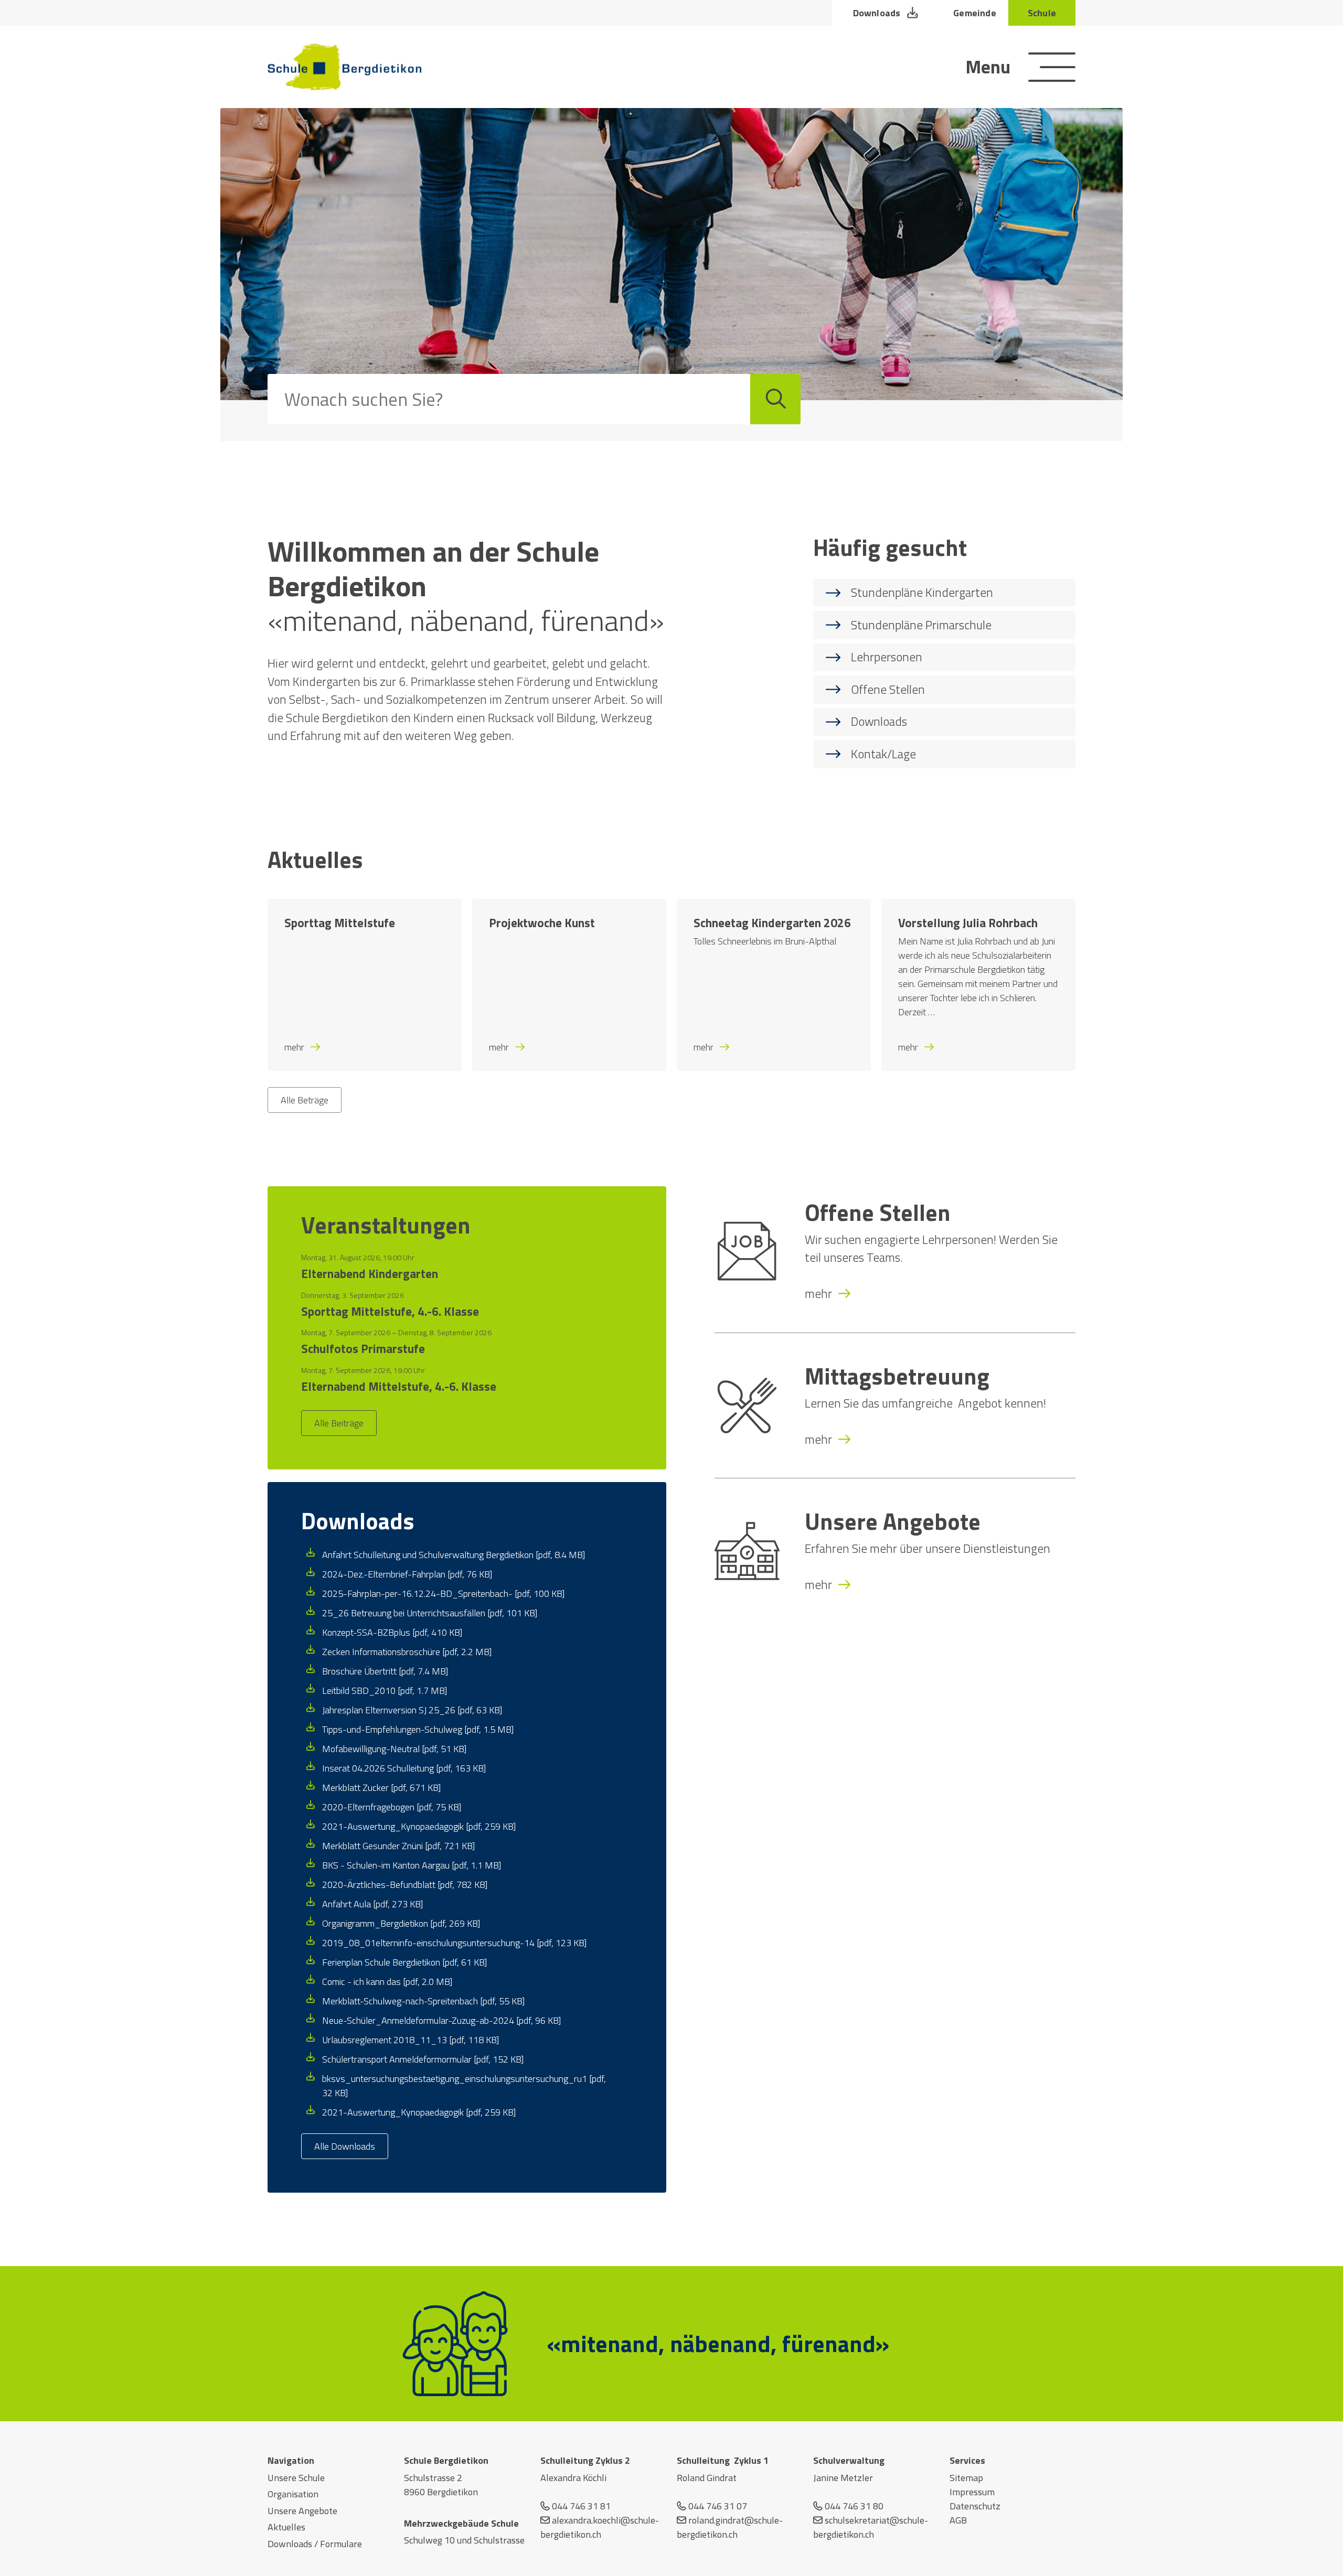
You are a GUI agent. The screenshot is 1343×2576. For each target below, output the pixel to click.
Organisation (293, 2494)
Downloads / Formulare (315, 2544)
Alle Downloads (345, 2146)
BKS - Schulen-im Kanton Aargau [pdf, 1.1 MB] (412, 1865)
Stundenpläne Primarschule (921, 625)
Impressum (972, 2492)
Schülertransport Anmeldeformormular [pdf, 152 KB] (423, 2059)
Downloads (877, 13)
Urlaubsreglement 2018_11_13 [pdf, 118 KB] (411, 2040)
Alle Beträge (305, 1100)
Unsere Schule (296, 2478)
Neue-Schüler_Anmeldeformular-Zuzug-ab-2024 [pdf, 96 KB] (441, 2020)
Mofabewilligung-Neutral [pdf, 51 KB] (394, 1749)
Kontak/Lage (883, 754)
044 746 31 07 (718, 2506)
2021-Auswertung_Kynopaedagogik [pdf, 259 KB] (419, 1826)
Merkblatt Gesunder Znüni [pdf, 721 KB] (398, 1846)
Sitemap (966, 2478)
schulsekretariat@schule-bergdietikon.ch (871, 2527)
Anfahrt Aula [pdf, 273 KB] (372, 1904)
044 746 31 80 (854, 2506)
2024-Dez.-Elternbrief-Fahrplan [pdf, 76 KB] (407, 1574)
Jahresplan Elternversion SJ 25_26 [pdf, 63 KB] (412, 1710)
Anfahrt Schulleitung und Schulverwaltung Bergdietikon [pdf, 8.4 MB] (454, 1555)
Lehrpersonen (887, 657)
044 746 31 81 (581, 2506)
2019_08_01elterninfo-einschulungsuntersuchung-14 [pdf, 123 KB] (454, 1943)
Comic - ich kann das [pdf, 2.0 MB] (387, 1982)
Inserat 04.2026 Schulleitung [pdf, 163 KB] (404, 1768)
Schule (1042, 13)
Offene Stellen (888, 689)
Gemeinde (974, 13)
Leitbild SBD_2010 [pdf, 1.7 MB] (385, 1690)
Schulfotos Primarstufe (363, 1349)
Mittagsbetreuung (897, 1376)
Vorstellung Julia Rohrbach (968, 923)
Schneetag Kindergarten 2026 (772, 923)
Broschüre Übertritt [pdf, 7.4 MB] (385, 1671)
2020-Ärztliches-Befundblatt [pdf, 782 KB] (405, 1885)
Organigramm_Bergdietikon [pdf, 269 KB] (401, 1923)
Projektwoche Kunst (542, 923)
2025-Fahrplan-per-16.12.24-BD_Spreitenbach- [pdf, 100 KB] (443, 1593)
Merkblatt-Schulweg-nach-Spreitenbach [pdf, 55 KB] (423, 2001)
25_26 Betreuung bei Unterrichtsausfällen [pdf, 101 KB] (430, 1613)
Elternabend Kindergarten (370, 1274)
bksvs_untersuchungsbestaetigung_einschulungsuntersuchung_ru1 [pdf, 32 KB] (464, 2086)
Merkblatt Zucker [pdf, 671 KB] (381, 1788)
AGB (958, 2520)
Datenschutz (975, 2506)
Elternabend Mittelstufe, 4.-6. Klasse (399, 1387)
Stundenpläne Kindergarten (922, 592)
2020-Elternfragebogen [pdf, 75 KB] (392, 1807)
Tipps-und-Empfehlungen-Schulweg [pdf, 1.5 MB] (418, 1729)
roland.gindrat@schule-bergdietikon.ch (730, 2527)
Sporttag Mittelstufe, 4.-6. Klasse (390, 1312)
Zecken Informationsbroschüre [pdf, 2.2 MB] (407, 1652)
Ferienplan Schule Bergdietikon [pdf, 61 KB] (404, 1962)
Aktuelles (286, 2527)
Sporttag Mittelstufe (340, 923)
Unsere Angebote (893, 1521)
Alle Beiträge (339, 1423)
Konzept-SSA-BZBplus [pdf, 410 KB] (392, 1632)
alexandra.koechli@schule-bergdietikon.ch (600, 2527)
